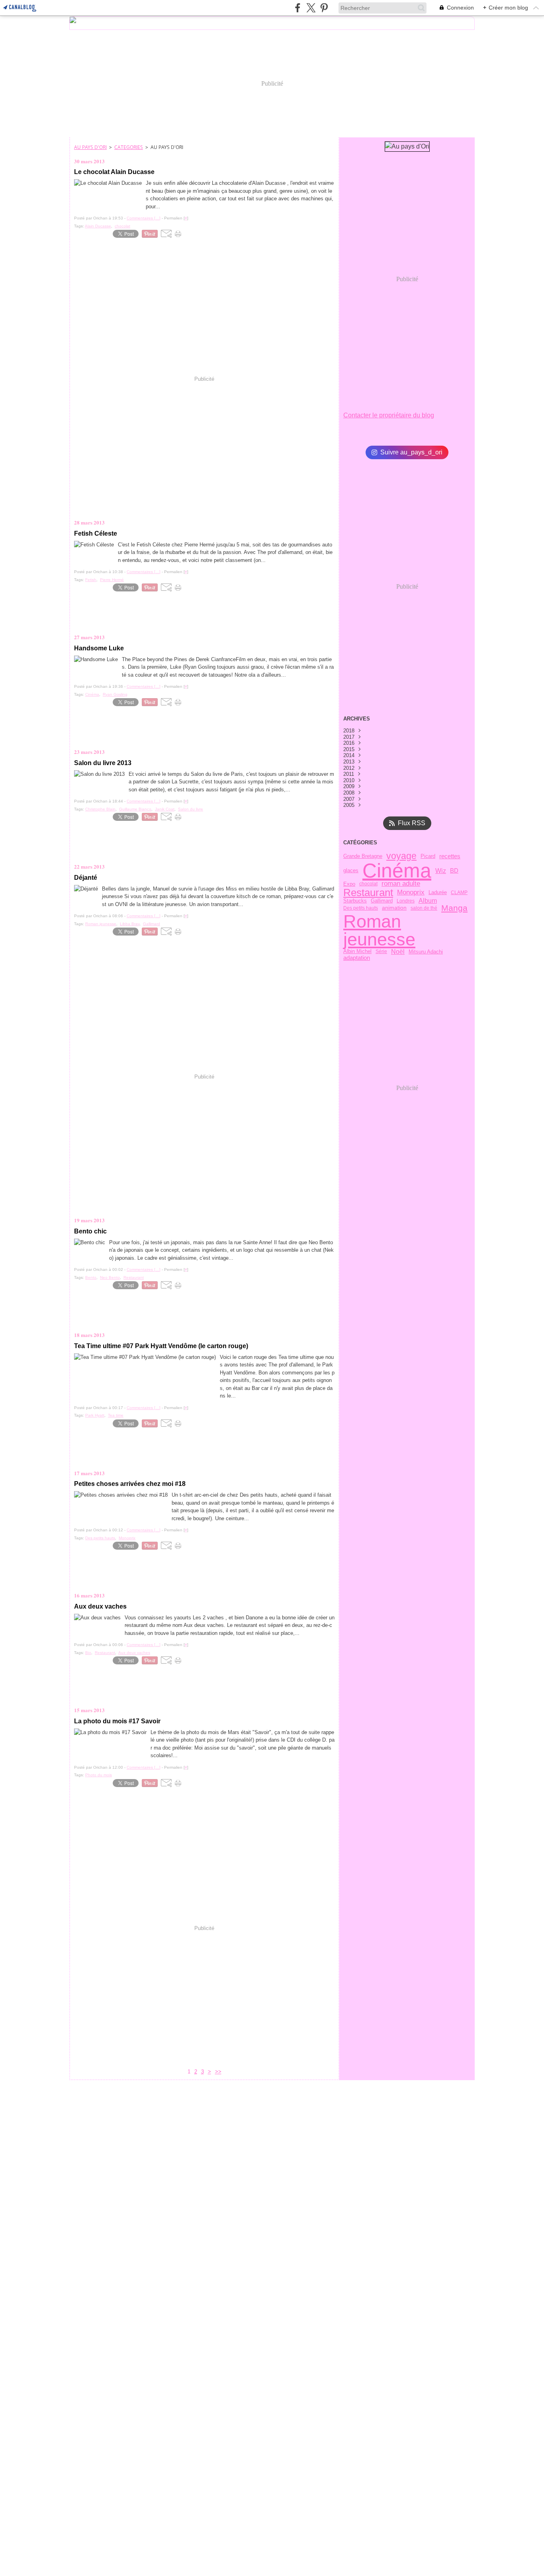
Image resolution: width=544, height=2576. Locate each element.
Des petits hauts (361, 908)
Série (381, 951)
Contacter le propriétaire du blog (389, 415)
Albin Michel (357, 952)
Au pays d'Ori (90, 147)
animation (394, 908)
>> (218, 2072)
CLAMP (459, 893)
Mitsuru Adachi (426, 952)
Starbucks (355, 901)
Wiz (441, 871)
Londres (406, 901)
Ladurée (438, 892)
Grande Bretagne (363, 856)
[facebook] (298, 8)
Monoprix (411, 893)
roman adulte (401, 884)
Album (428, 901)
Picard (428, 856)
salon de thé (424, 908)
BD (454, 871)
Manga (454, 908)
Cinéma (397, 871)
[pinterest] (324, 8)
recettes (450, 856)
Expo (349, 884)
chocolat (368, 884)
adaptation (357, 958)
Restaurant (368, 893)
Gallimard (382, 901)
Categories (129, 147)
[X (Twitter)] (311, 8)
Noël (398, 952)
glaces (351, 871)
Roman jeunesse (379, 931)
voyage (401, 856)
